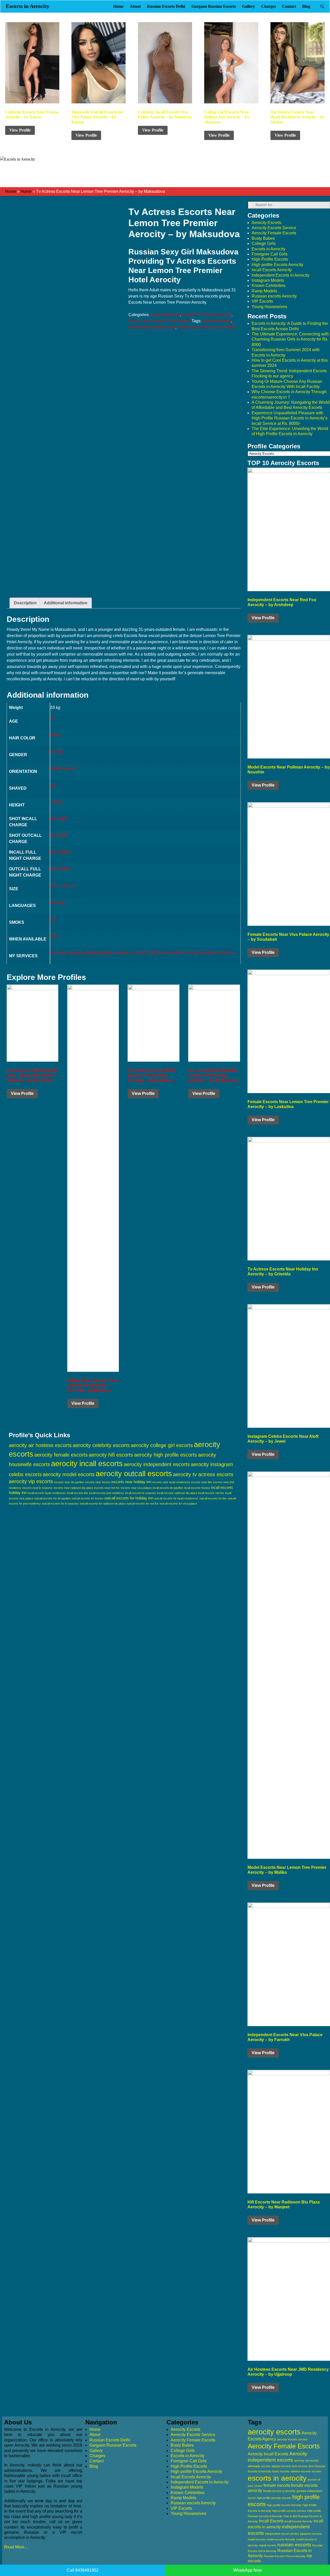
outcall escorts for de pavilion (52, 1498)
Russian (58, 902)
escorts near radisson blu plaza (73, 1488)
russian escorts (294, 2545)
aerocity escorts (217, 321)
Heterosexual (63, 768)
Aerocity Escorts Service (274, 228)
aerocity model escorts (69, 1474)
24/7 (54, 936)
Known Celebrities (269, 286)
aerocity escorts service (292, 2439)
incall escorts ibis (77, 1493)
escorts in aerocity (277, 2478)
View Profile (20, 130)
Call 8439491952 (83, 2570)
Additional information (66, 603)
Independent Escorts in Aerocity (280, 275)
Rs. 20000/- (61, 852)
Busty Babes (263, 238)
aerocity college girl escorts (162, 1445)
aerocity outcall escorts (134, 1473)
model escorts (257, 2539)
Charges (269, 6)
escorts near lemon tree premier (206, 327)
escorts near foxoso (98, 1482)
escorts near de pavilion (69, 1482)
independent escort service (282, 2534)
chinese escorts (301, 2471)
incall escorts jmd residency (107, 1493)
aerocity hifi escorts (111, 1455)
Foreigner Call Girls (270, 254)
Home (118, 6)
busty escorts (281, 2471)
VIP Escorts (262, 301)
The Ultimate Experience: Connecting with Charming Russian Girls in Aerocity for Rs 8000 (290, 339)
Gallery (249, 6)
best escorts (300, 2466)
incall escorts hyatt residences (47, 1493)
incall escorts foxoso (197, 1488)
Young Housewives (269, 307)
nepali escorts (268, 2545)
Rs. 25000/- (61, 869)
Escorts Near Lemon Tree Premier (159, 321)
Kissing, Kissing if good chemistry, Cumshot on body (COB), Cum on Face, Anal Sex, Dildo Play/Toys (142, 953)
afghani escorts (281, 2466)
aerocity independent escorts (157, 1464)
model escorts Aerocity (281, 2539)
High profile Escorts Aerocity (277, 265)
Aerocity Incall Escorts (268, 2454)
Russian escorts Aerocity (274, 296)
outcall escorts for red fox (143, 1504)
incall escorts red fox (211, 1493)
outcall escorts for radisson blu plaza (103, 1504)
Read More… (16, 2547)
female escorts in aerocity (279, 2491)
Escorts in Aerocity (28, 6)
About (135, 6)
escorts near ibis (201, 1482)
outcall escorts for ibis (213, 1498)
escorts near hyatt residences (171, 1482)
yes (53, 785)
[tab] (25, 603)
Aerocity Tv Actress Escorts (207, 315)
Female (57, 752)
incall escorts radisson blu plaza (177, 1493)
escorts (316, 2471)
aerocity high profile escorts (166, 1455)
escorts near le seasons (37, 1488)
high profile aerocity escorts (274, 2498)
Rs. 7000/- (60, 819)
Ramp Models (264, 291)
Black (55, 735)
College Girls (264, 243)
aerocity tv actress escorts (152, 327)
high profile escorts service (289, 2511)
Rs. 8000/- (60, 835)
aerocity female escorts (61, 1455)
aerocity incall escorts (87, 1464)
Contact (289, 6)
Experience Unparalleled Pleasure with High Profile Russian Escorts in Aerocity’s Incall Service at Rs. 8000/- (290, 418)
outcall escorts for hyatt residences (176, 1498)
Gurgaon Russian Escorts (214, 6)
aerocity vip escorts (31, 1481)
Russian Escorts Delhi (166, 6)
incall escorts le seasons (141, 1493)
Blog (306, 6)
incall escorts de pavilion (168, 1488)
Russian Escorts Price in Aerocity (285, 2556)
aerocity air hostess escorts (40, 1445)
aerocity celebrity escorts (101, 1445)
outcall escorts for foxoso (88, 1498)
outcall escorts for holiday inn (129, 1498)
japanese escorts (311, 2534)
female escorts (277, 2485)
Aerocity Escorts (165, 315)
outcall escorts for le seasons (60, 1504)
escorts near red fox (107, 1488)
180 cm (57, 802)
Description (25, 603)
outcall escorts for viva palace (178, 1504)
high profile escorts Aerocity (284, 2505)
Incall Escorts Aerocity (272, 270)
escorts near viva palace (136, 1488)
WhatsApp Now (248, 2570)
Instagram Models (268, 280)
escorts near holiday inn (131, 1482)
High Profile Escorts (270, 259)
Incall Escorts (271, 2521)
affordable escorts (259, 2466)
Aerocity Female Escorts (274, 233)
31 (53, 718)
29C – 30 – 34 (63, 886)
